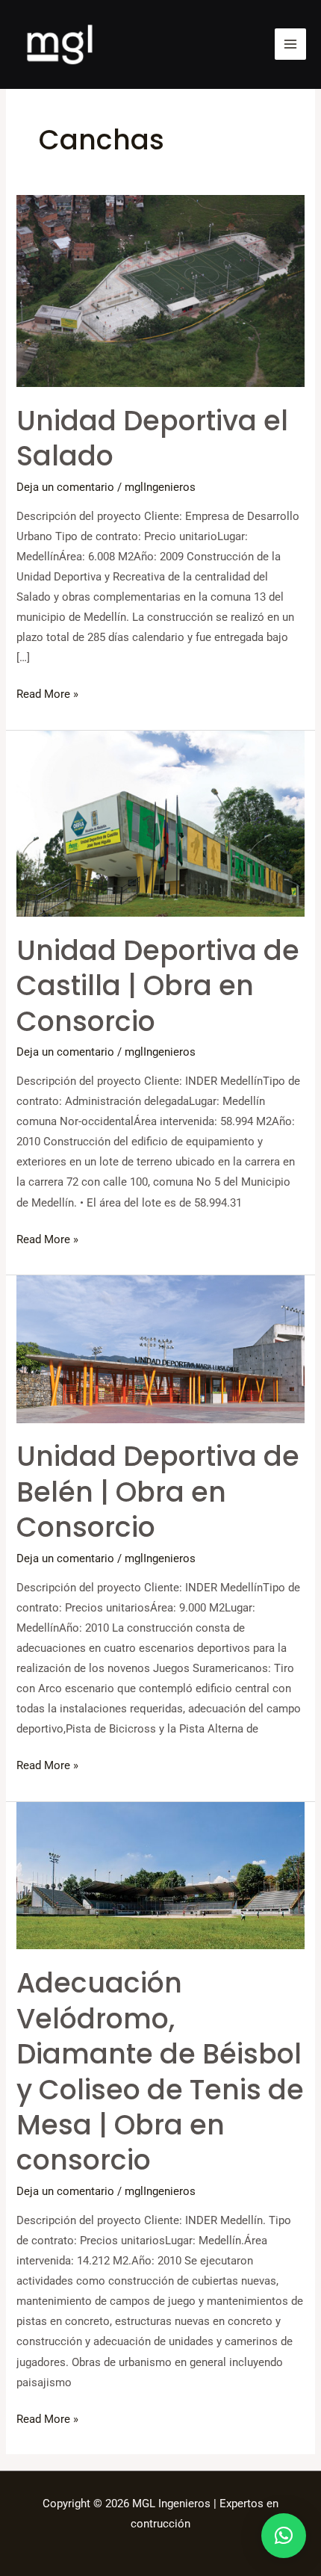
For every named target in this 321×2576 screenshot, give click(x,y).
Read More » (47, 693)
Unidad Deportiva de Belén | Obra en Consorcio (158, 1492)
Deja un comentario (65, 487)
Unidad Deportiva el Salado (152, 439)
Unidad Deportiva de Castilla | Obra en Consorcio (158, 986)
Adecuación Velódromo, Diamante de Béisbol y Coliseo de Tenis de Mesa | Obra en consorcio (160, 2072)
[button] (284, 2536)
